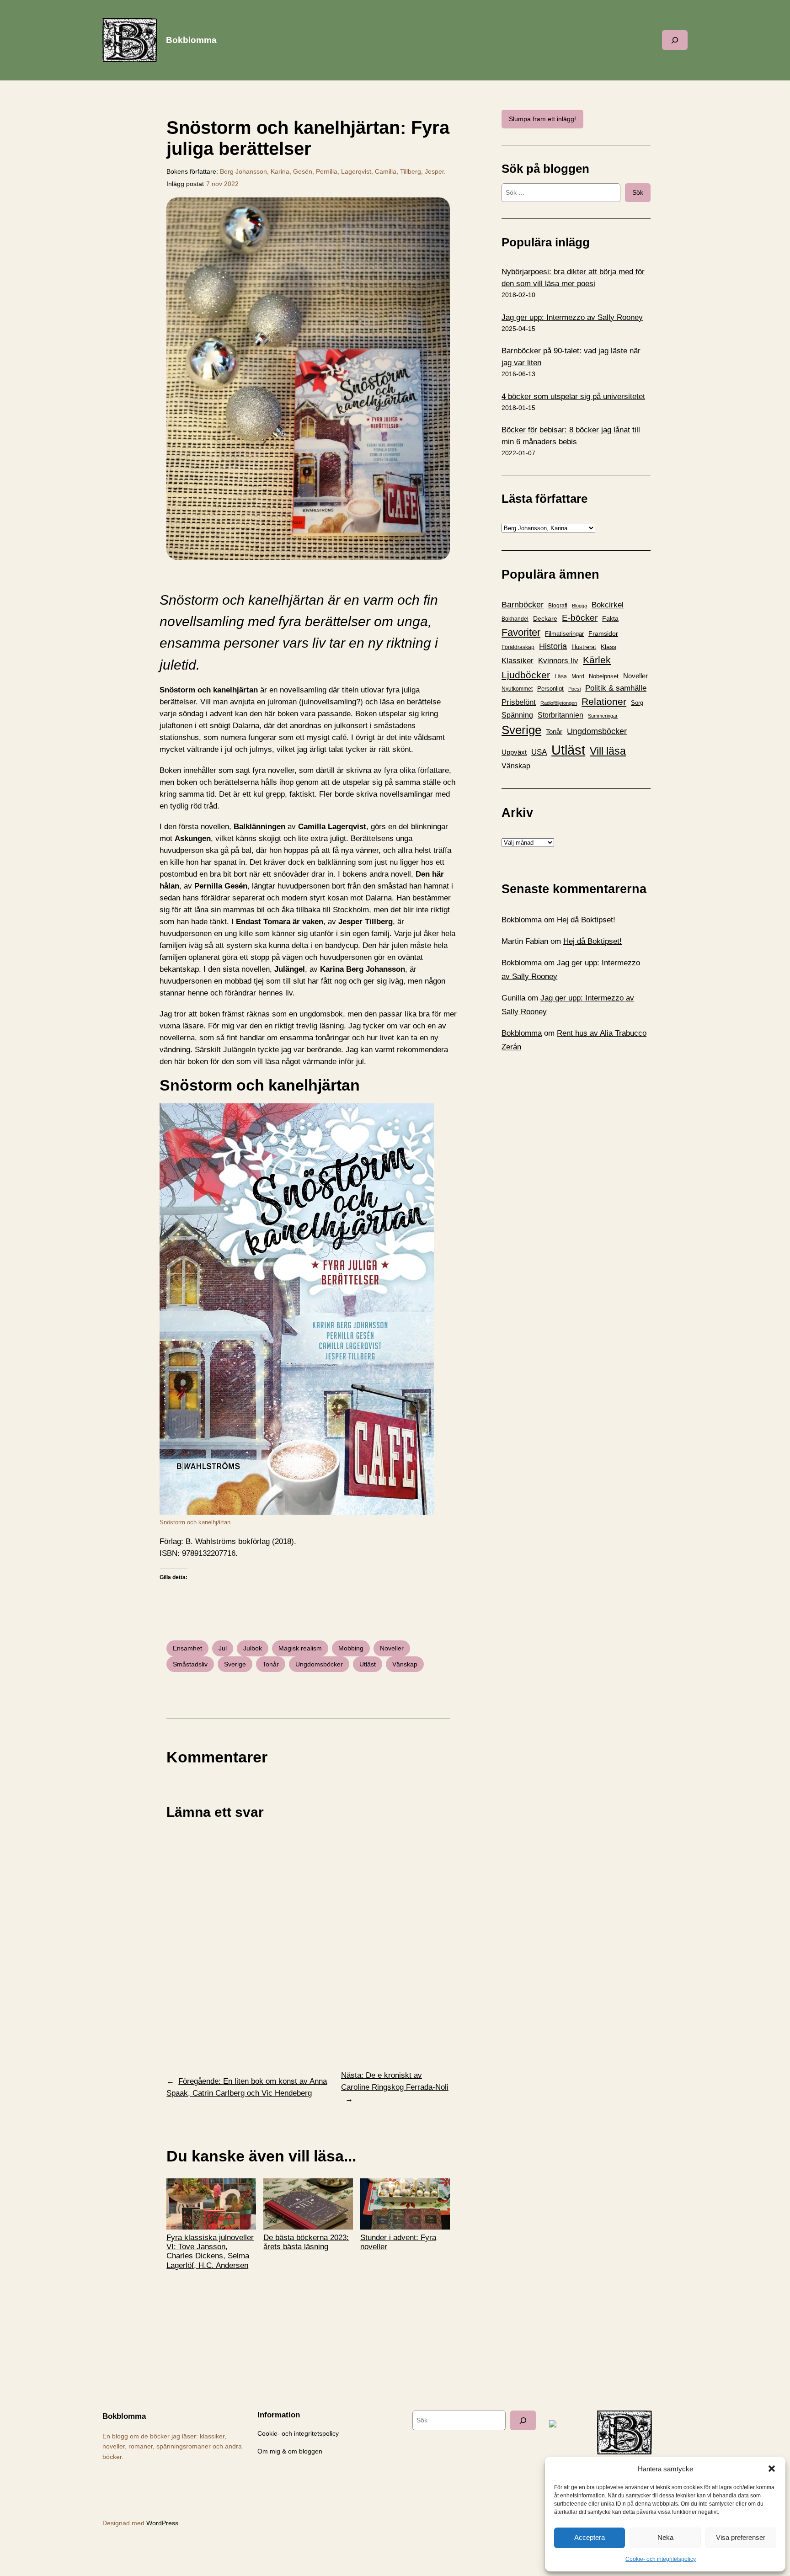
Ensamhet (187, 1648)
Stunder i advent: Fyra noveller (398, 2242)
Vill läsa (608, 751)
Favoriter (521, 632)
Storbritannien (560, 715)
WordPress (162, 2523)
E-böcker (580, 618)
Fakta (610, 618)
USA (539, 752)
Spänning (517, 715)
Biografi (558, 606)
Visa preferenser (741, 2537)
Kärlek (597, 660)
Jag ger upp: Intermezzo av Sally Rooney (572, 317)
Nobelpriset (604, 676)
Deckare (545, 618)
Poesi (574, 689)
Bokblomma (191, 40)
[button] (772, 2469)
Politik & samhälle (616, 688)
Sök (638, 192)
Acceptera (590, 2537)
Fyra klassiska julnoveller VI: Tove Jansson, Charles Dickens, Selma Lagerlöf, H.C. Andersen (210, 2251)
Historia (553, 646)
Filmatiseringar (564, 634)
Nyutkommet (517, 689)
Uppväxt (514, 752)
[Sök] (523, 2420)
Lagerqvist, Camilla (369, 171)
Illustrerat (584, 647)
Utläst (368, 1664)
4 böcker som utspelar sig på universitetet (573, 397)
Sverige (235, 1664)
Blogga (579, 606)
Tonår (271, 1664)
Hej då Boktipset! (586, 920)
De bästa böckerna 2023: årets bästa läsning (306, 2242)
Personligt (550, 689)
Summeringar (603, 716)
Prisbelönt (519, 702)
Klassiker (518, 661)
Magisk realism (300, 1648)
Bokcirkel (608, 605)
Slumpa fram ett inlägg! (542, 119)
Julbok (253, 1648)
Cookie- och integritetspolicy (661, 2559)
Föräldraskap (518, 647)
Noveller (392, 1648)
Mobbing (351, 1648)
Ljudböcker (526, 675)
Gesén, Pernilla (315, 171)
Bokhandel (515, 619)
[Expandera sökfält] (675, 40)
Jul (223, 1648)
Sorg (637, 703)
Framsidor (603, 633)
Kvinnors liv (558, 661)
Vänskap (405, 1664)
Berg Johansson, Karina (255, 171)
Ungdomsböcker (319, 1664)
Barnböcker (523, 605)
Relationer (604, 701)
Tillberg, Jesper (422, 171)
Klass (609, 647)
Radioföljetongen (559, 703)
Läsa (561, 676)
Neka (665, 2537)
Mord (578, 676)
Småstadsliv (190, 1664)
